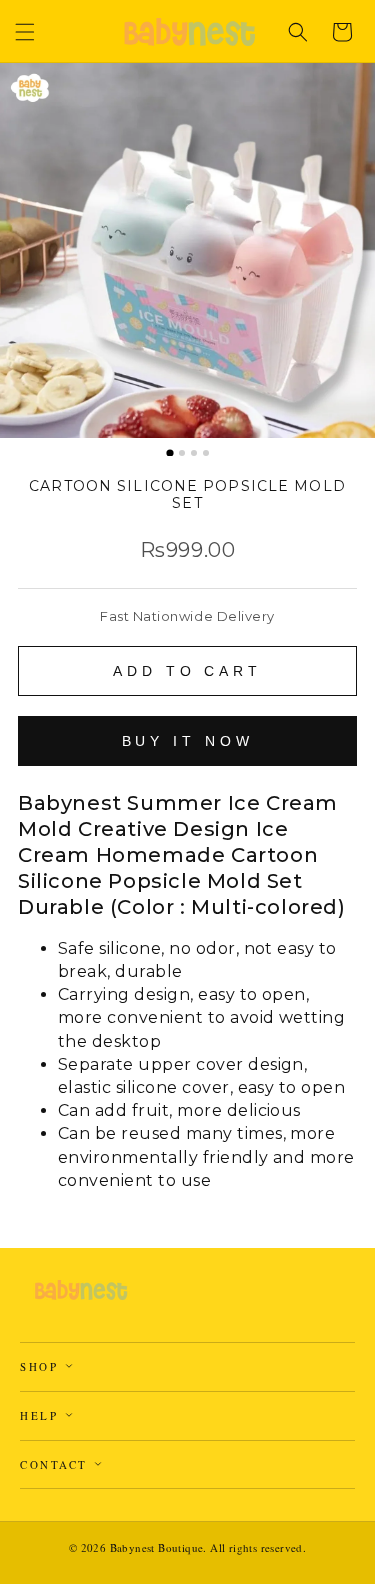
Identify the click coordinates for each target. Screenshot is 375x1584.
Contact (56, 1464)
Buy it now (188, 741)
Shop (42, 1366)
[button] (25, 32)
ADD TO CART (187, 671)
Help (42, 1415)
